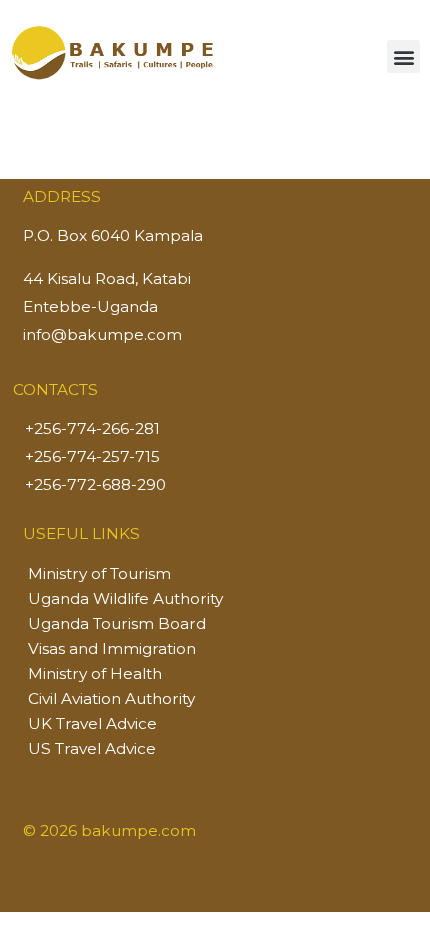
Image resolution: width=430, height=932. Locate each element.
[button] (403, 56)
